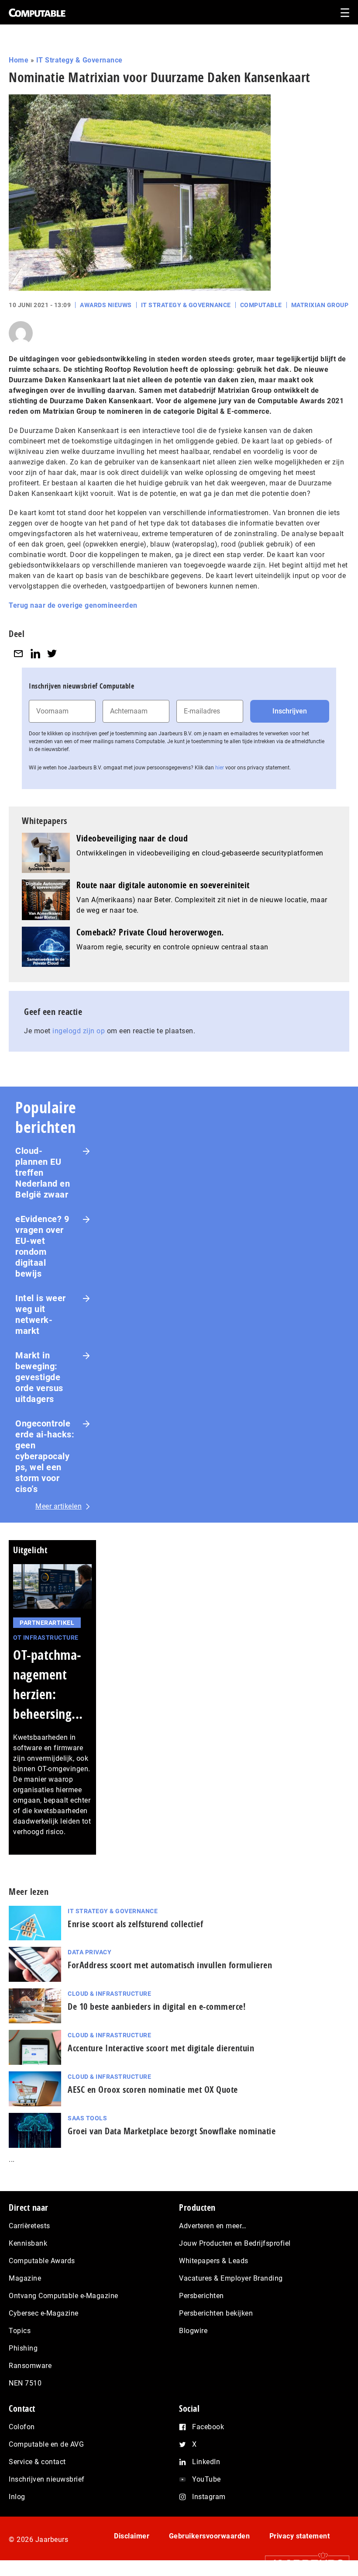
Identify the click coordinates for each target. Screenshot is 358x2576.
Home (19, 60)
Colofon (22, 2427)
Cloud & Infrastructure (109, 1994)
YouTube (207, 2479)
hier (220, 768)
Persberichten (201, 2296)
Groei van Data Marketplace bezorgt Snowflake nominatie (172, 2131)
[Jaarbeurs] (303, 2563)
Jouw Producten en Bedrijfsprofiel (235, 2243)
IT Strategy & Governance (79, 60)
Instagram (209, 2497)
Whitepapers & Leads (214, 2261)
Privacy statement (300, 2536)
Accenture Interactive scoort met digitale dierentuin (161, 2048)
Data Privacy (89, 1952)
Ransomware (30, 2366)
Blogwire (193, 2331)
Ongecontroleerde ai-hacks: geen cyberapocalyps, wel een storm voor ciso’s (45, 1456)
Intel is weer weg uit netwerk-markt (41, 1314)
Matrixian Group (320, 305)
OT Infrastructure (46, 1638)
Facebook (208, 2427)
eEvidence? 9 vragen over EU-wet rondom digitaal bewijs (42, 1246)
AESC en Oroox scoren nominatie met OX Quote (153, 2090)
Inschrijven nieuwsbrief (47, 2479)
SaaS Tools (87, 2118)
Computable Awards (42, 2261)
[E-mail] (18, 653)
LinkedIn (206, 2462)
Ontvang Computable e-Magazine (64, 2296)
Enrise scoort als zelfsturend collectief (135, 1924)
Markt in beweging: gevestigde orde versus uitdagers (39, 1377)
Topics (20, 2331)
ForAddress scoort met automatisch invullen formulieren (170, 1965)
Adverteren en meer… (213, 2226)
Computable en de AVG (46, 2444)
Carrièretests (29, 2226)
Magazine (25, 2278)
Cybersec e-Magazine (44, 2313)
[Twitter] (52, 653)
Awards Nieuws (106, 305)
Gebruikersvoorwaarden (210, 2536)
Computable (261, 305)
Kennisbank (28, 2243)
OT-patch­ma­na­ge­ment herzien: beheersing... (48, 1684)
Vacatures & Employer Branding (231, 2278)
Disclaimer (132, 2536)
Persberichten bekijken (216, 2313)
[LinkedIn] (35, 653)
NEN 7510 (25, 2383)
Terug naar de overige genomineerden (73, 605)
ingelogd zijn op (79, 1031)
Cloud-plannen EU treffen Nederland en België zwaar (43, 1173)
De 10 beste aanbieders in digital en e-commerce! (157, 2006)
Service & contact (37, 2462)
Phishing (23, 2348)
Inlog (17, 2497)
